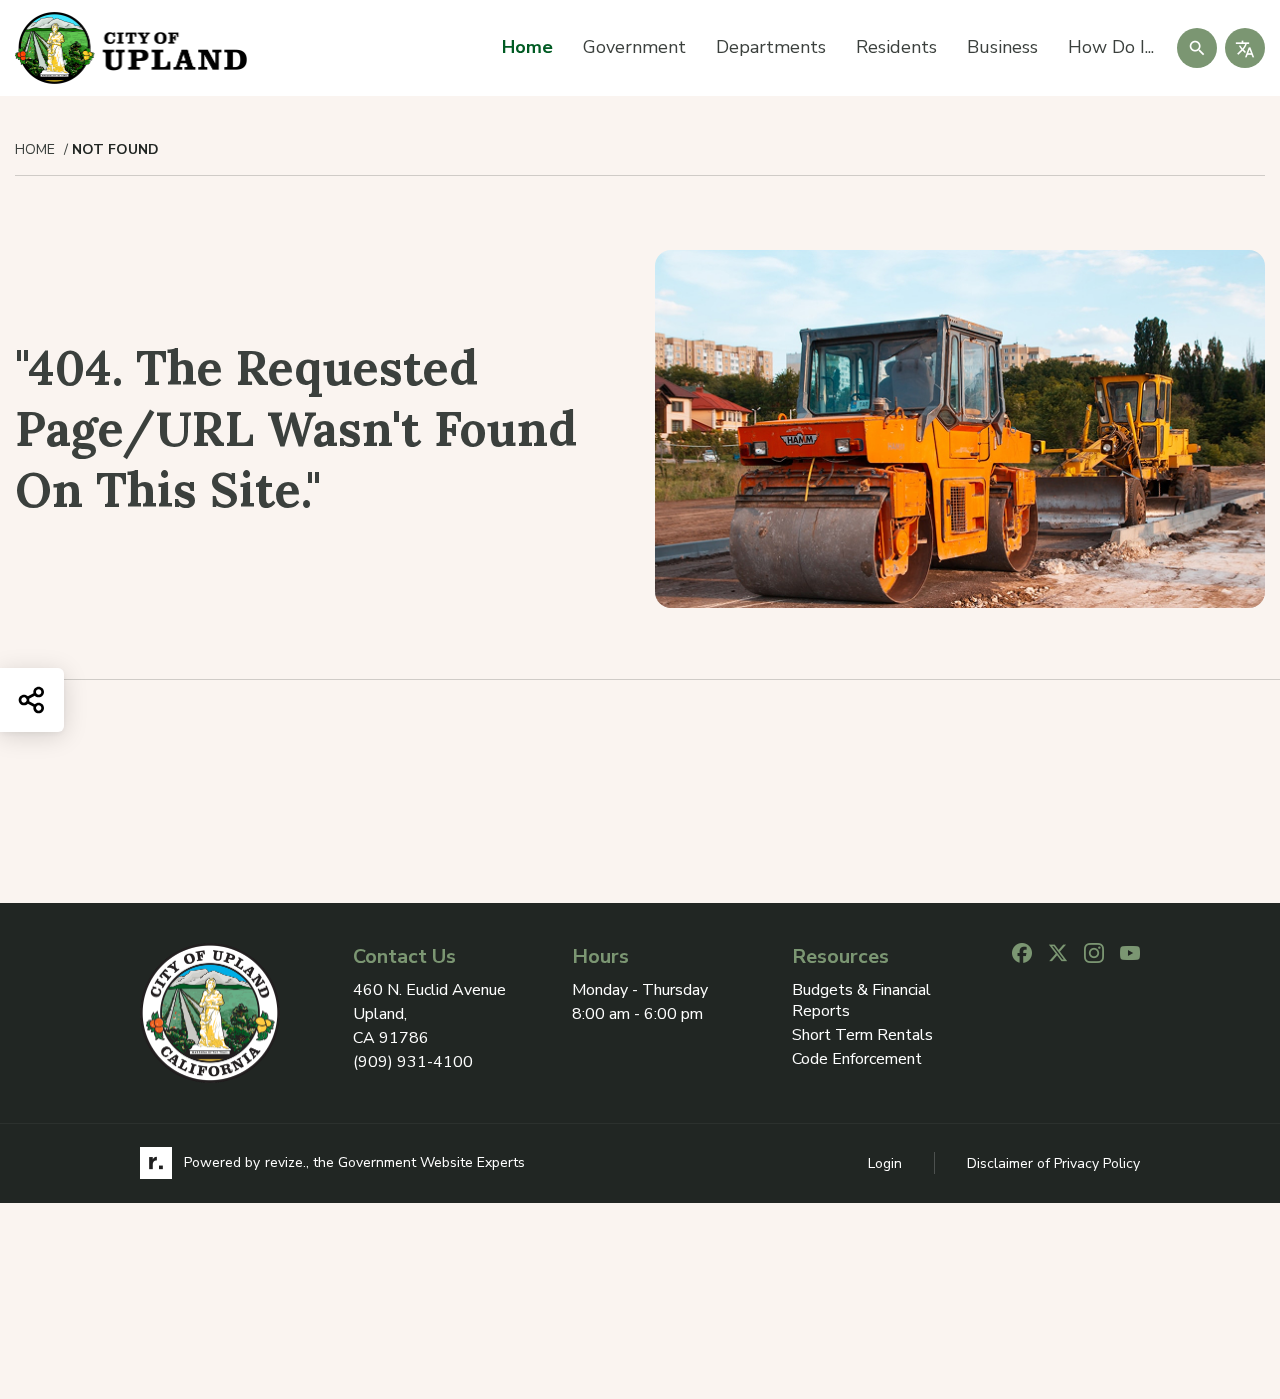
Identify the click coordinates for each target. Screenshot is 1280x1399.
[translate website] (1245, 48)
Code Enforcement (857, 1059)
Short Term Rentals (862, 1035)
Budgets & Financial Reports (861, 1001)
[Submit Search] (1197, 48)
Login (885, 1163)
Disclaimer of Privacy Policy (1053, 1163)
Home (527, 47)
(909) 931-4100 (413, 1062)
